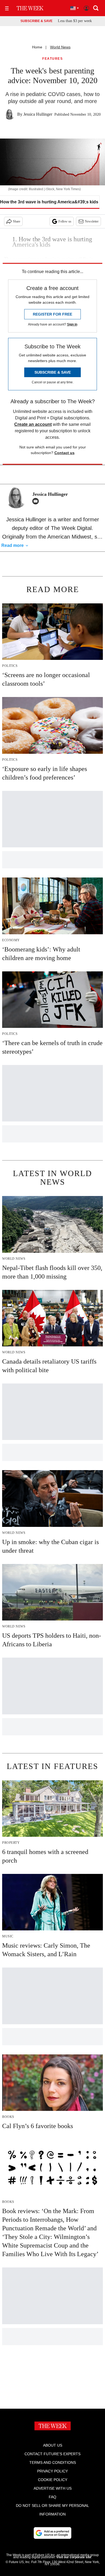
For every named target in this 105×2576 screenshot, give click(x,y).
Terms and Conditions (53, 2462)
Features (52, 59)
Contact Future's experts (52, 2454)
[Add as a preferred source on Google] (52, 2533)
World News (60, 47)
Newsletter (92, 221)
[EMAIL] (37, 501)
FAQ (52, 2497)
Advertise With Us (53, 2488)
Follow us (65, 221)
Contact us (64, 453)
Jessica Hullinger (38, 114)
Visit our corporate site (74, 2557)
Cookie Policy (53, 2480)
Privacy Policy (52, 2471)
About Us (53, 2445)
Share (17, 221)
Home (37, 47)
